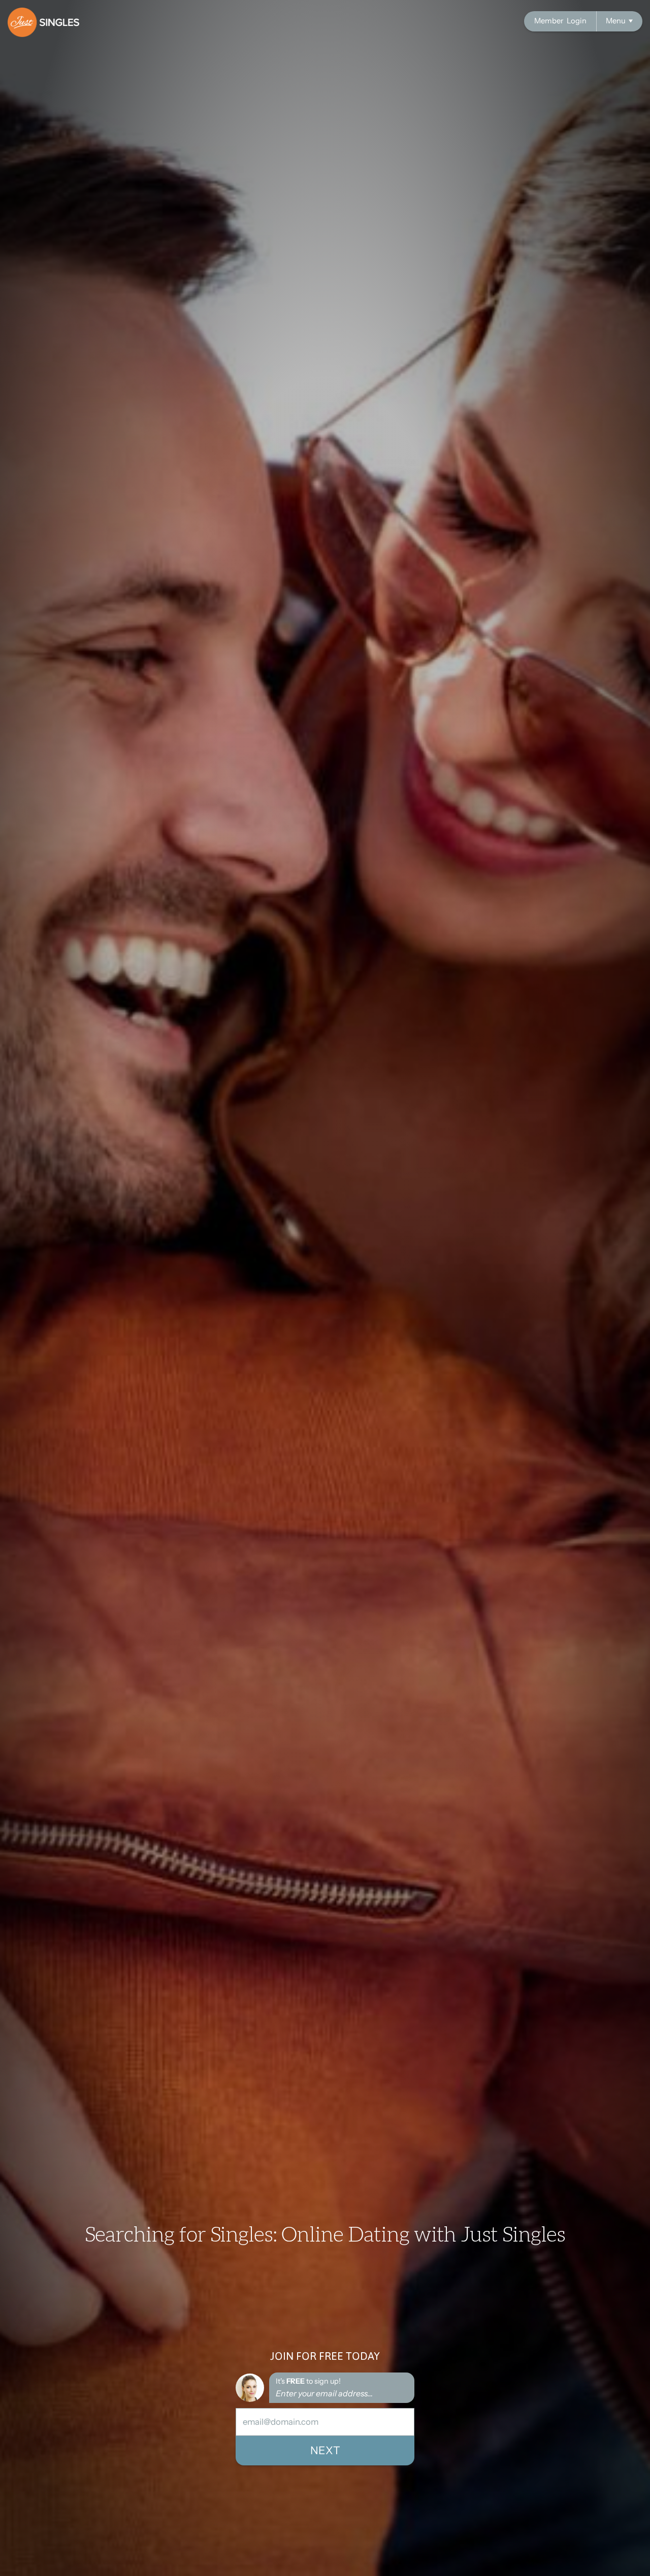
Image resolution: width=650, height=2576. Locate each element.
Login (560, 21)
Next (325, 2450)
